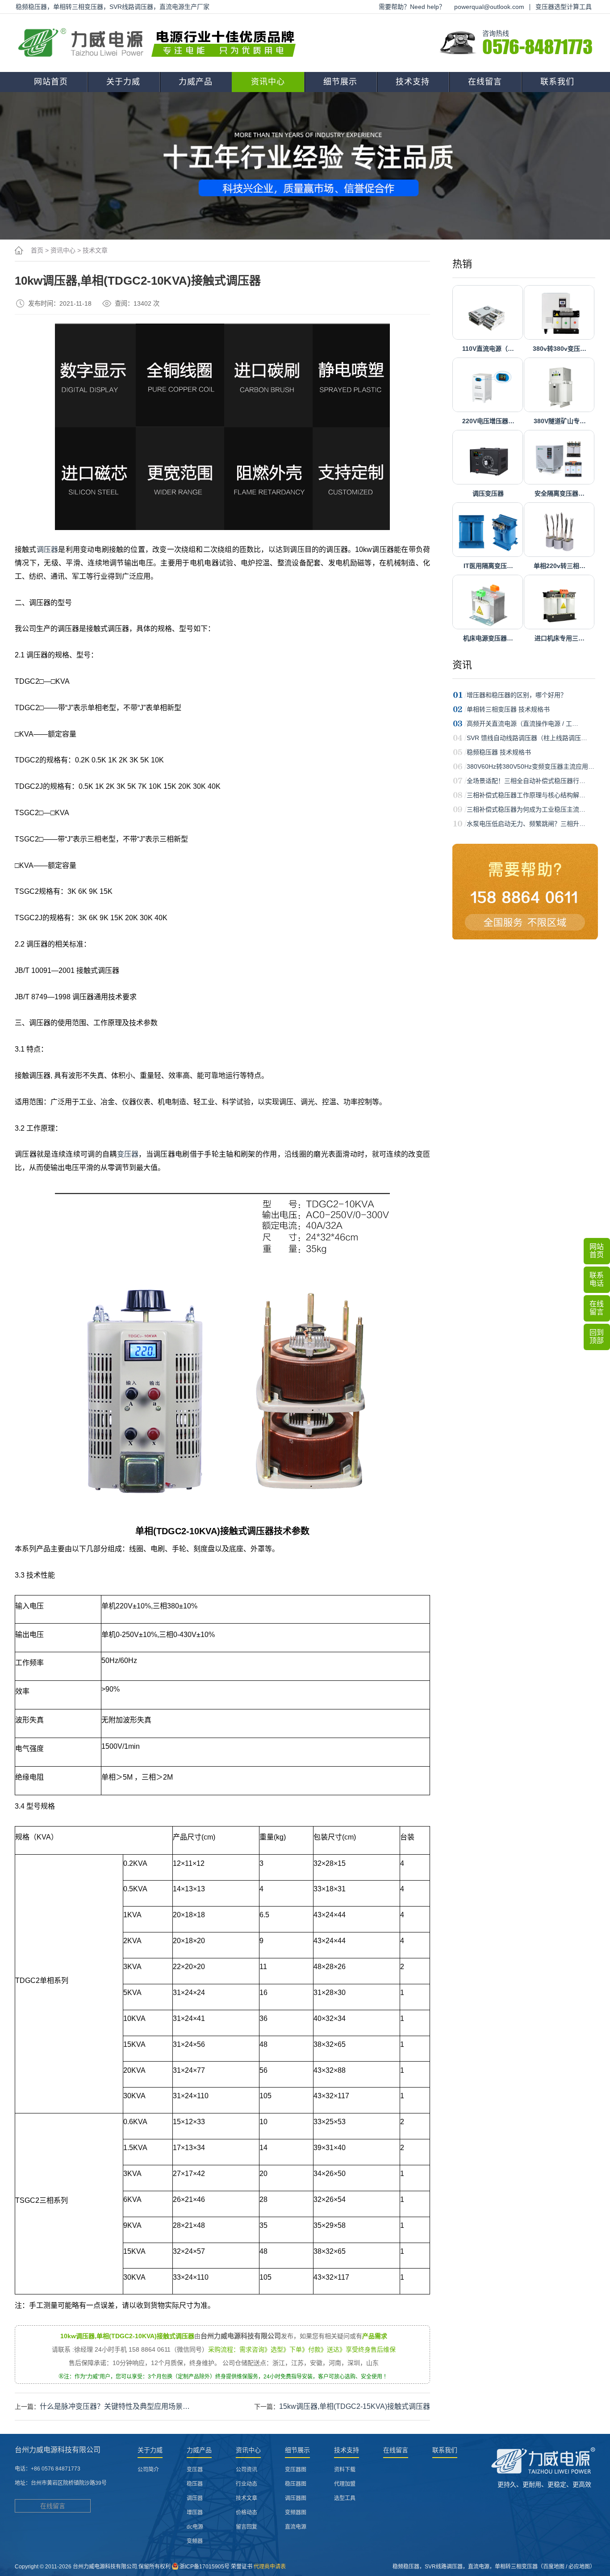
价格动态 (247, 2513)
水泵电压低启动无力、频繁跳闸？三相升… (526, 824)
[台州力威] (160, 43)
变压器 (128, 1154)
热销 (462, 264)
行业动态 (247, 2484)
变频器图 (296, 2513)
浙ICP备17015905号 (205, 2567)
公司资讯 (247, 2470)
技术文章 (95, 250)
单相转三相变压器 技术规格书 (508, 709)
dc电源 (195, 2527)
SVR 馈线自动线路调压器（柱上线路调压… (527, 738)
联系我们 (557, 82)
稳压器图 (296, 2484)
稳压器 (195, 2484)
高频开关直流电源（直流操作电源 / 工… (522, 724)
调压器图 (296, 2498)
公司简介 (148, 2470)
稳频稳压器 (406, 2567)
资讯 (462, 665)
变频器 (195, 2541)
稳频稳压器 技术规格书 (499, 752)
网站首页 (51, 82)
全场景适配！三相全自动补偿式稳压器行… (526, 781)
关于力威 (123, 82)
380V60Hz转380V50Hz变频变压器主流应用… (531, 766)
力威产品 (196, 82)
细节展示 (340, 82)
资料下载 (345, 2470)
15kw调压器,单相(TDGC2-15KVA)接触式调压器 (355, 2406)
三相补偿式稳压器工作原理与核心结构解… (526, 795)
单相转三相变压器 (516, 2567)
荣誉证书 (242, 2567)
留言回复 (247, 2527)
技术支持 (413, 82)
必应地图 (579, 2567)
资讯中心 (268, 82)
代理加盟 (345, 2484)
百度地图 (554, 2567)
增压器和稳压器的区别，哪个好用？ (517, 695)
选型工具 (345, 2498)
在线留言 (485, 82)
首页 (37, 250)
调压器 (48, 549)
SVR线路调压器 (444, 2567)
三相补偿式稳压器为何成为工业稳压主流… (526, 809)
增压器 (195, 2513)
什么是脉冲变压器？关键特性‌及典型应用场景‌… (115, 2406)
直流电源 (296, 2527)
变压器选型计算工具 (564, 7)
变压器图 (296, 2470)
